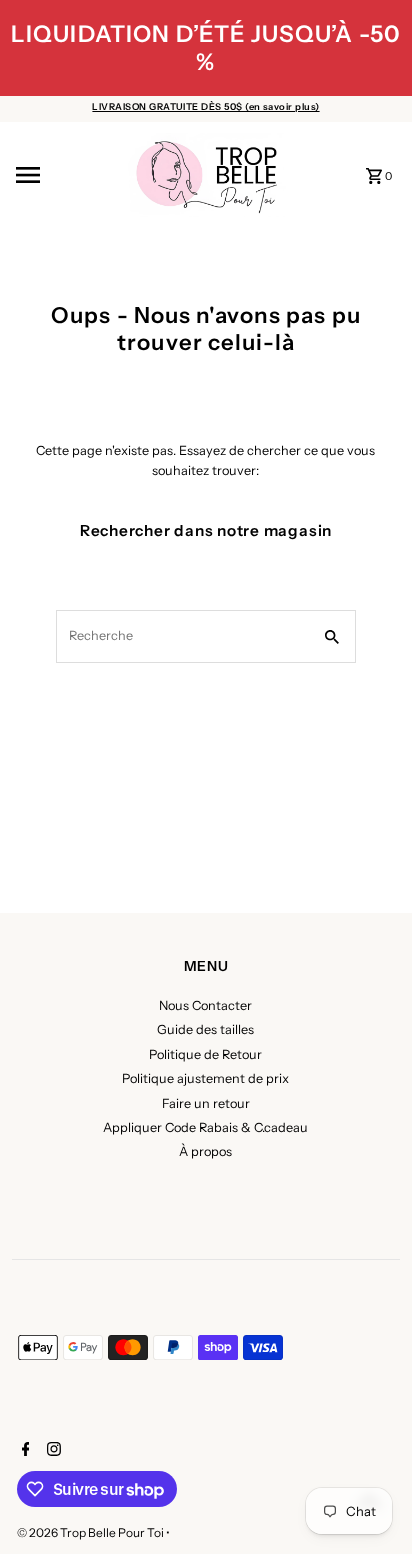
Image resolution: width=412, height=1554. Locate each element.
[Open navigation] (64, 175)
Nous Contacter (205, 1005)
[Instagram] (51, 1451)
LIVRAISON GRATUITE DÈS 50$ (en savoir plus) (205, 106)
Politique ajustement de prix (205, 1078)
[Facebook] (23, 1451)
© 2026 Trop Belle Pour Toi (91, 1532)
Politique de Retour (205, 1054)
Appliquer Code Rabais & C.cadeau (205, 1127)
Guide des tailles (205, 1029)
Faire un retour (206, 1103)
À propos (205, 1151)
